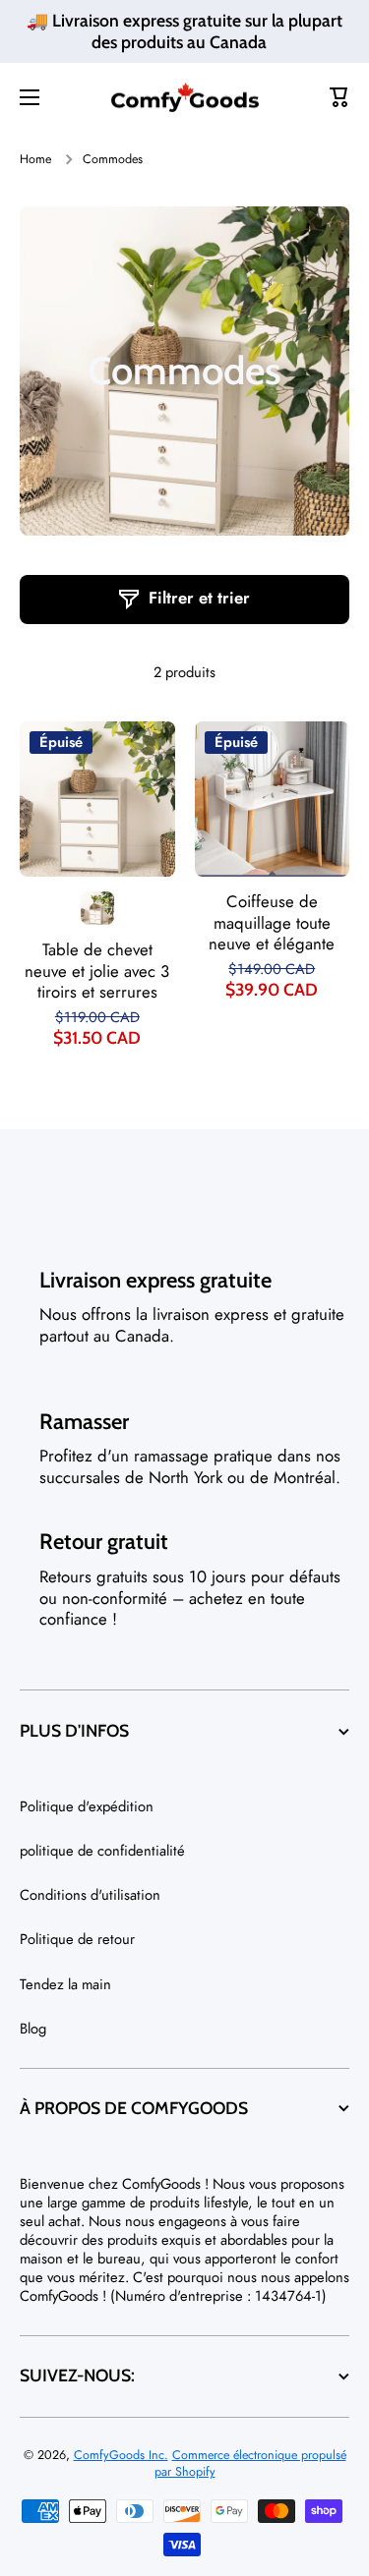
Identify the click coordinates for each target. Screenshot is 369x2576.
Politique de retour (77, 1939)
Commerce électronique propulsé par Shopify (250, 2463)
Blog (33, 2028)
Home (35, 159)
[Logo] (185, 97)
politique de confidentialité (102, 1851)
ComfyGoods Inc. (121, 2455)
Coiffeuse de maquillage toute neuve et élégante (272, 924)
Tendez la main (65, 1984)
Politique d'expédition (87, 1806)
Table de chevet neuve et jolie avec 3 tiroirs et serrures (97, 972)
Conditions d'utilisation (90, 1895)
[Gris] (97, 908)
